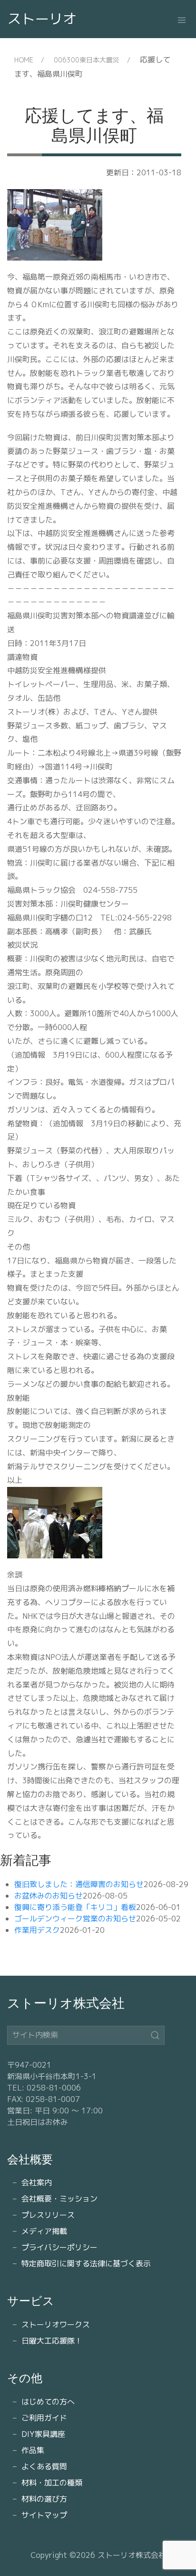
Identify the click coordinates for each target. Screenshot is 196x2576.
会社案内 (37, 2182)
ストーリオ (42, 19)
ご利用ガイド (44, 2418)
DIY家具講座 (43, 2434)
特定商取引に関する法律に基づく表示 (86, 2263)
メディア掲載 (44, 2231)
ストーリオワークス (56, 2324)
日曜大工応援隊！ (52, 2341)
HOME (24, 60)
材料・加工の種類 (52, 2483)
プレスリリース (48, 2215)
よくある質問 (44, 2466)
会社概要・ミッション (59, 2199)
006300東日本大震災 (87, 60)
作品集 (33, 2450)
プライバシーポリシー (59, 2247)
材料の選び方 (44, 2499)
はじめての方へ (48, 2402)
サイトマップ (44, 2515)
